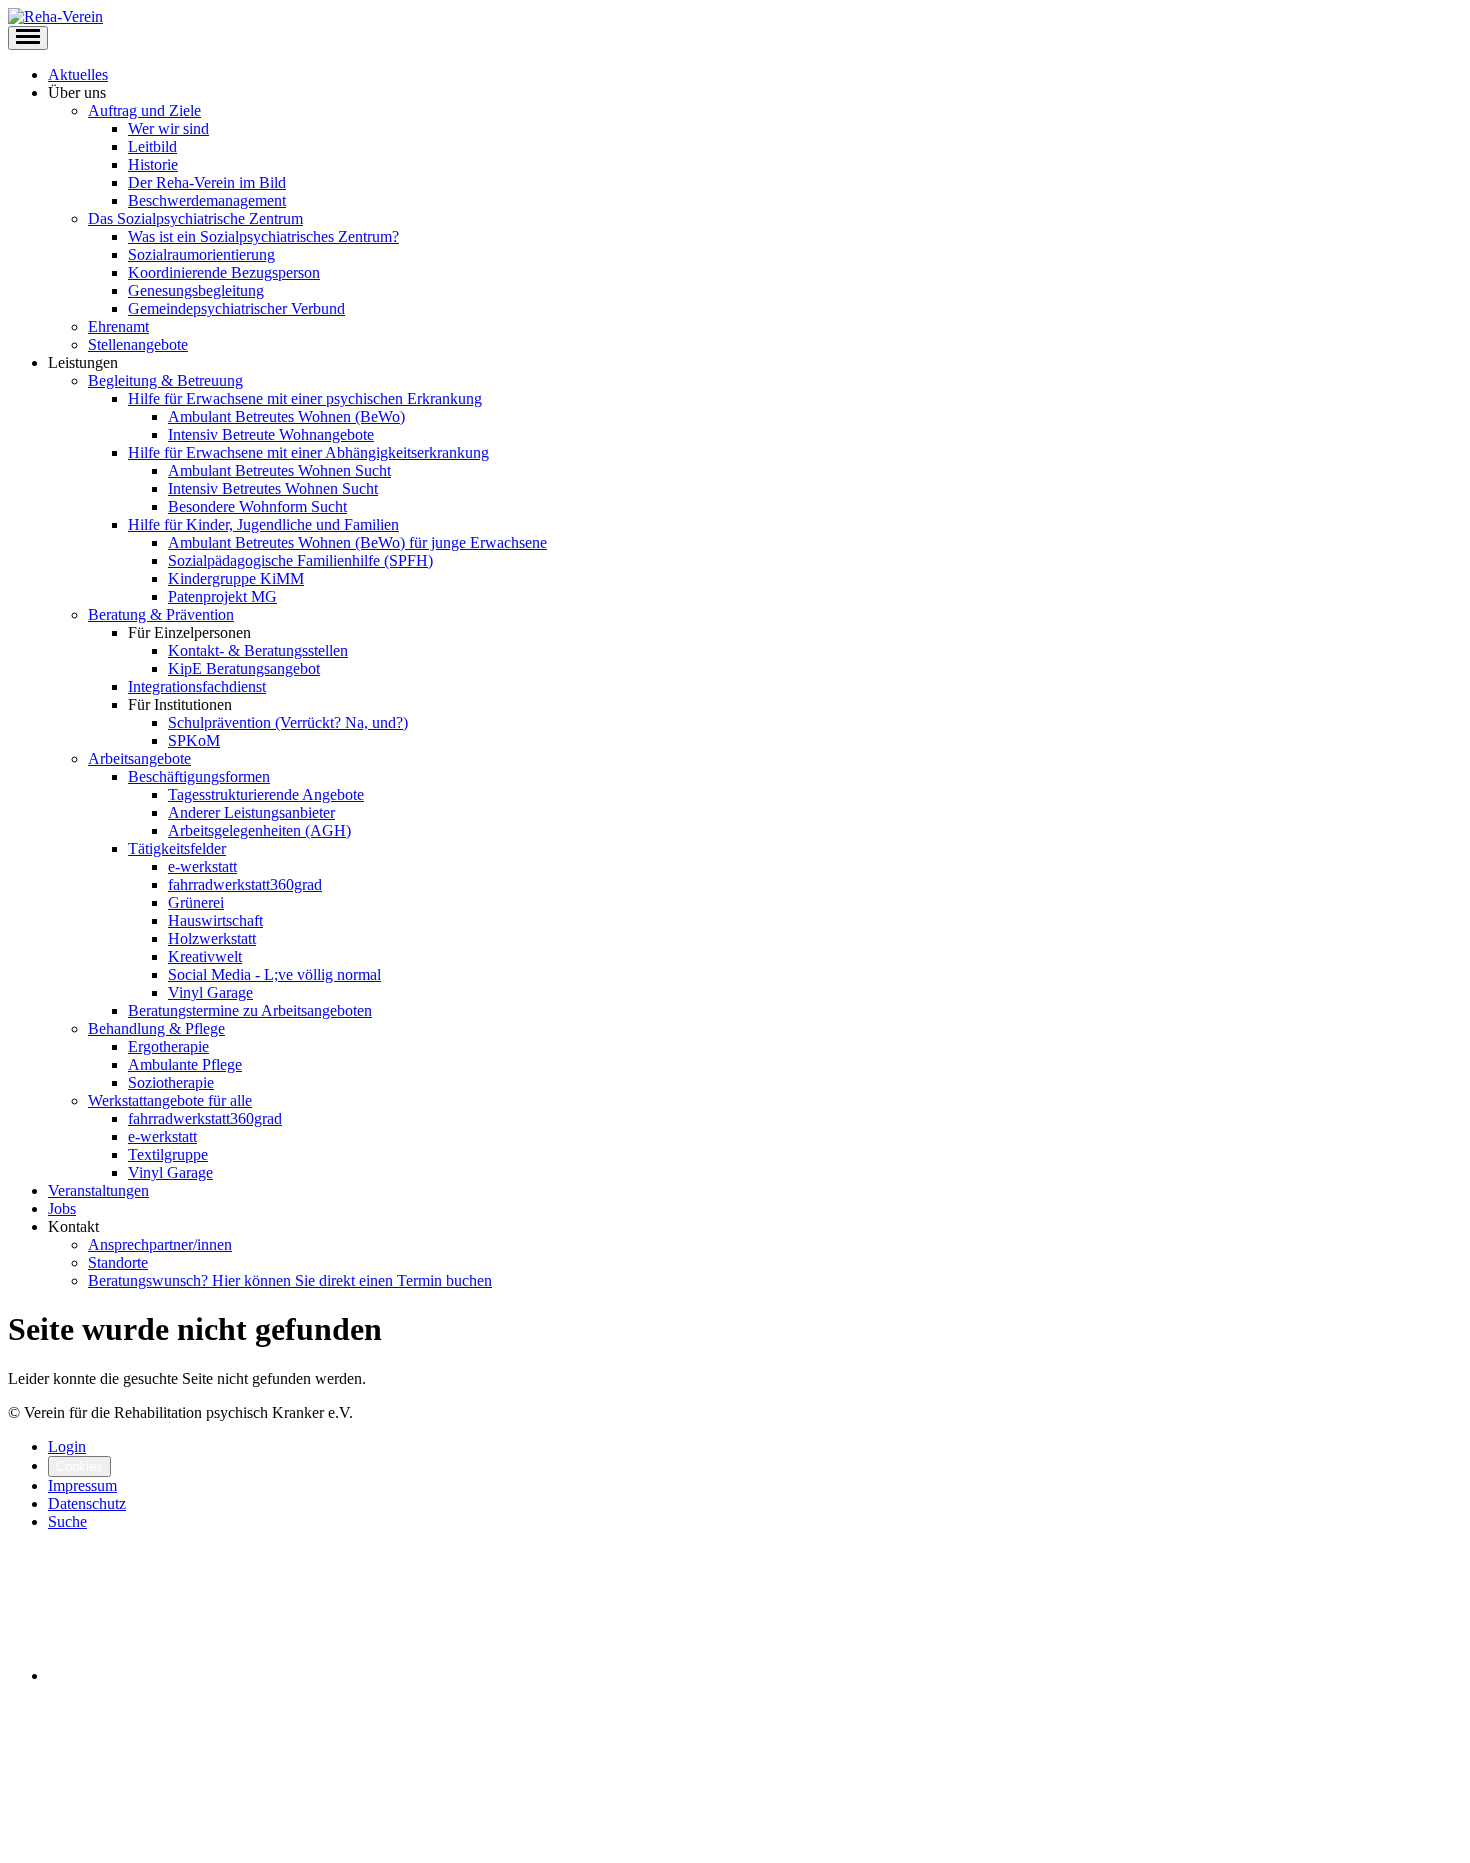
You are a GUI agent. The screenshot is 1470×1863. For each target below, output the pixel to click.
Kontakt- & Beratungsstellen (258, 650)
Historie (153, 164)
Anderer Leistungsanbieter (251, 812)
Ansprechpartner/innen (160, 1244)
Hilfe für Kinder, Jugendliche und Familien (263, 524)
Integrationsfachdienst (197, 686)
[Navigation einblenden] (28, 38)
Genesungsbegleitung (196, 290)
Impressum (82, 1485)
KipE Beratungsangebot (244, 668)
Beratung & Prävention (161, 614)
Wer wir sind (168, 128)
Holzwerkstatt (212, 938)
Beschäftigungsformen (199, 776)
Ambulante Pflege (185, 1064)
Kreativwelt (205, 956)
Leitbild (152, 146)
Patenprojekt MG (222, 596)
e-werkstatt (202, 866)
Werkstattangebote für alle (170, 1100)
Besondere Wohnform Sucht (257, 506)
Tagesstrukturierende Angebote (266, 794)
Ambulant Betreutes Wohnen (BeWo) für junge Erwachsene (357, 542)
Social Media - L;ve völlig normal (274, 974)
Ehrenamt (118, 326)
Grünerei (196, 902)
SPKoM (194, 740)
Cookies (79, 1466)
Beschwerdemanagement (207, 200)
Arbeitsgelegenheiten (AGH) (259, 830)
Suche (67, 1521)
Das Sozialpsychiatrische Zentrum (195, 218)
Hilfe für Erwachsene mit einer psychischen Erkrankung (305, 398)
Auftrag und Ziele (144, 110)
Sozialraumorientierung (201, 254)
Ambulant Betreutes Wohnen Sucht (279, 470)
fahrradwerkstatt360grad (245, 884)
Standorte (118, 1262)
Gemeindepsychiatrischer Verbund (236, 308)
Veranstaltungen (98, 1190)
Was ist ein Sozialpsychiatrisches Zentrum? (263, 236)
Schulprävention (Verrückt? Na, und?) (288, 722)
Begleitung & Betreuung (165, 380)
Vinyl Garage (210, 992)
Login (67, 1446)
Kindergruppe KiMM (236, 578)
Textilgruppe (168, 1154)
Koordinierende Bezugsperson (224, 272)
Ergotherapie (168, 1046)
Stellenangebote (138, 344)
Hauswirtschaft (215, 920)
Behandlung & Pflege (156, 1028)
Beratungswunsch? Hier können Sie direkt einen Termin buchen (290, 1280)
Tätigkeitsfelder (177, 848)
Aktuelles (78, 74)
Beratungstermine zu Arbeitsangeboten (250, 1010)
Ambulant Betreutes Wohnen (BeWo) (286, 416)
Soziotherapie (171, 1082)
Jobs (62, 1208)
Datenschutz (87, 1503)
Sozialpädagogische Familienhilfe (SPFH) (300, 560)
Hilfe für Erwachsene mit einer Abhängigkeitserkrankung (308, 452)
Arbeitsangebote (139, 758)
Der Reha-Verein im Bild (207, 182)
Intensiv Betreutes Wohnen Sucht (273, 488)
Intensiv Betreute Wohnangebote (271, 434)
